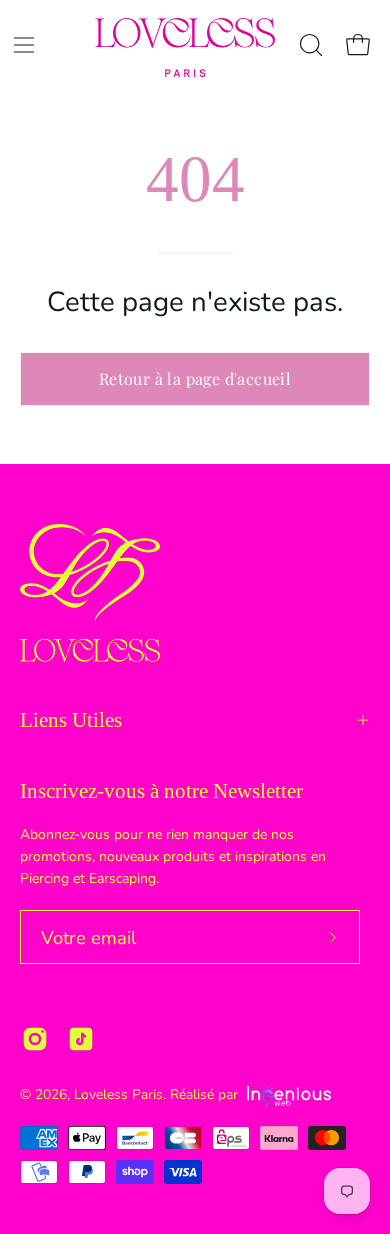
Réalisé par (206, 1094)
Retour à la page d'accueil (195, 378)
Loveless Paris (118, 1094)
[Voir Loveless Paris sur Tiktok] (81, 1039)
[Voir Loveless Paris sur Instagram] (35, 1039)
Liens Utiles (71, 720)
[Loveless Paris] (185, 47)
